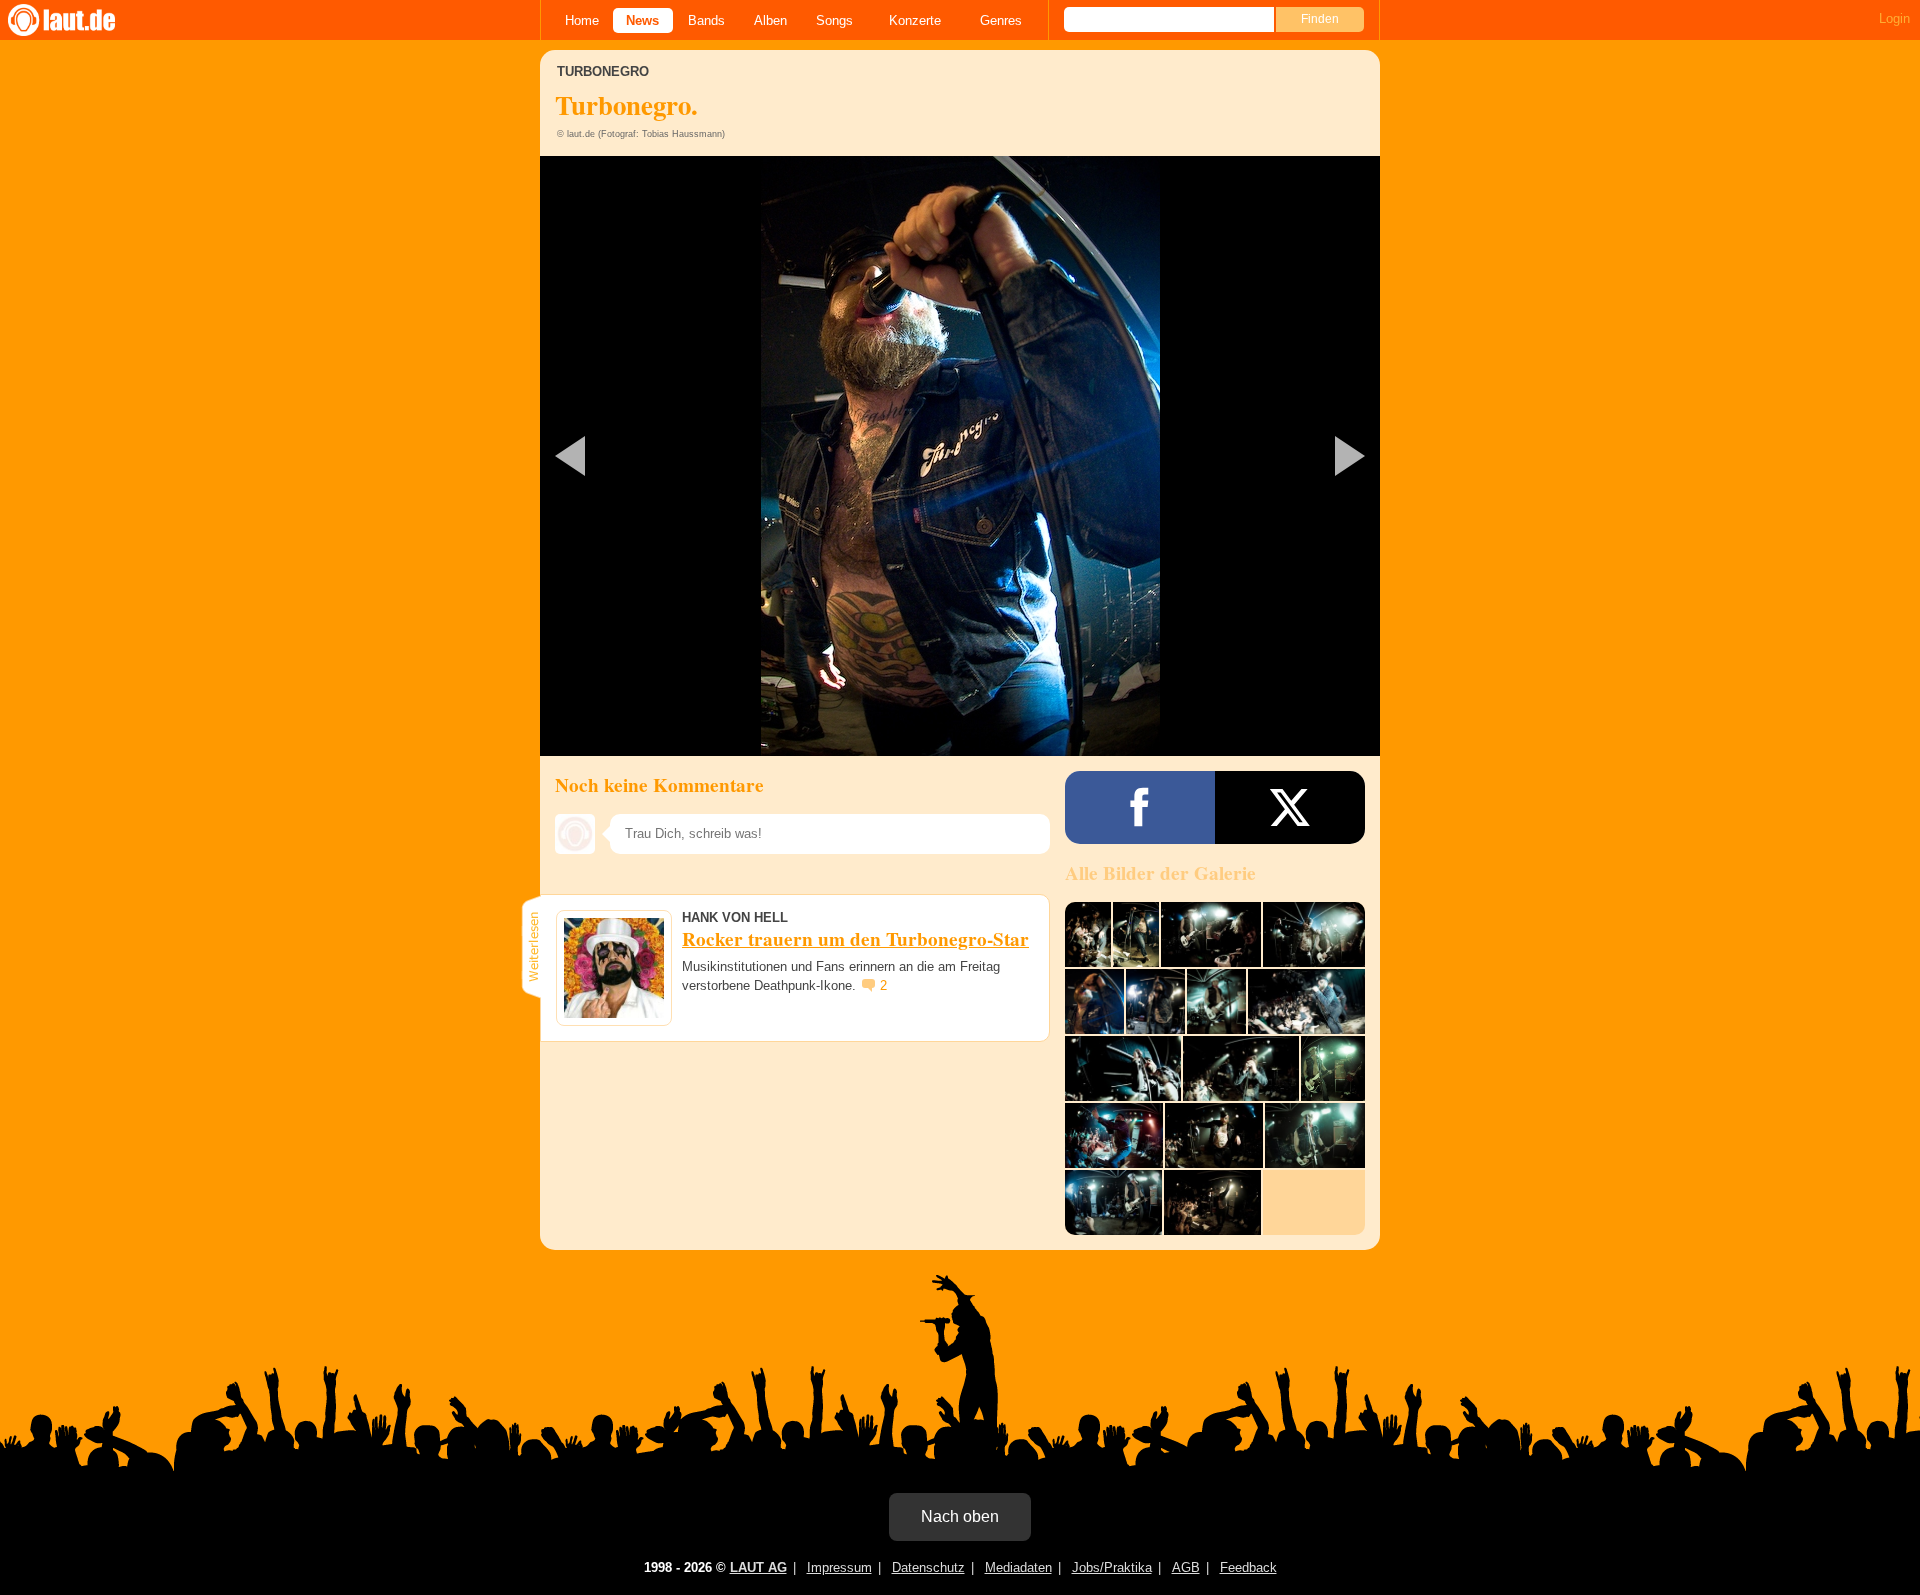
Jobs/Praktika (1112, 1567)
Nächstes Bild (960, 456)
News (642, 20)
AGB (1186, 1567)
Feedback (1248, 1567)
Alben (770, 20)
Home (582, 20)
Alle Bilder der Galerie (1160, 873)
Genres (1001, 20)
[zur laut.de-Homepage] (80, 20)
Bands (706, 20)
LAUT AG (758, 1567)
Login (1894, 18)
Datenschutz (928, 1567)
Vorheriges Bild (678, 456)
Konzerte (915, 20)
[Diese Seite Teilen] (1140, 807)
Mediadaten (1018, 1567)
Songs (834, 20)
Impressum (839, 1567)
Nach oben (960, 1516)
